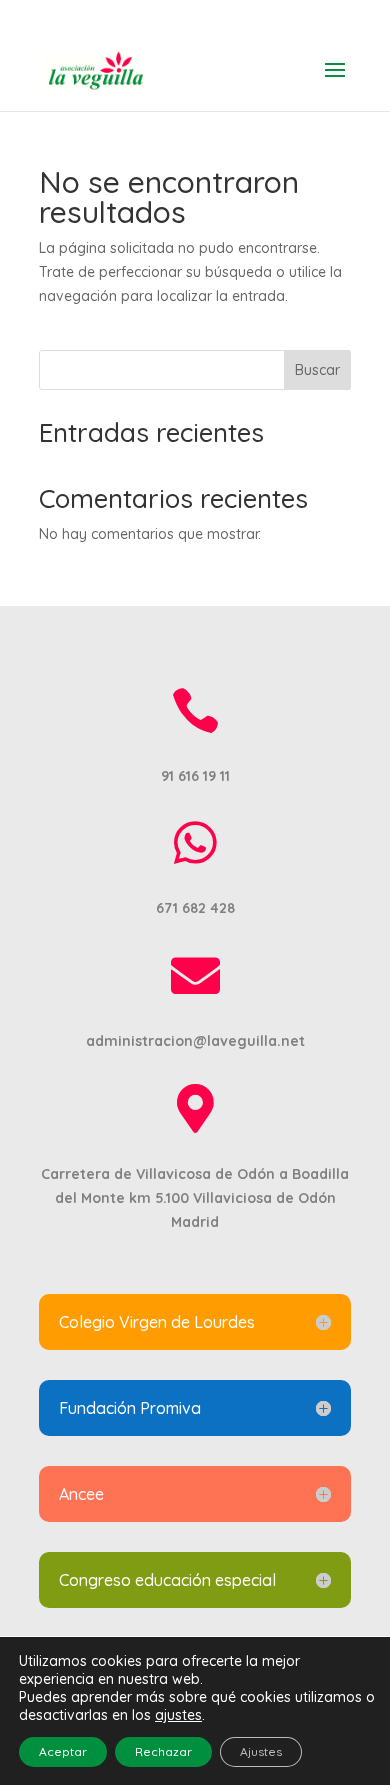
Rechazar (163, 1751)
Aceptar (63, 1751)
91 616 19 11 (195, 15)
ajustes (178, 1715)
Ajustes (261, 1751)
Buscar (317, 370)
